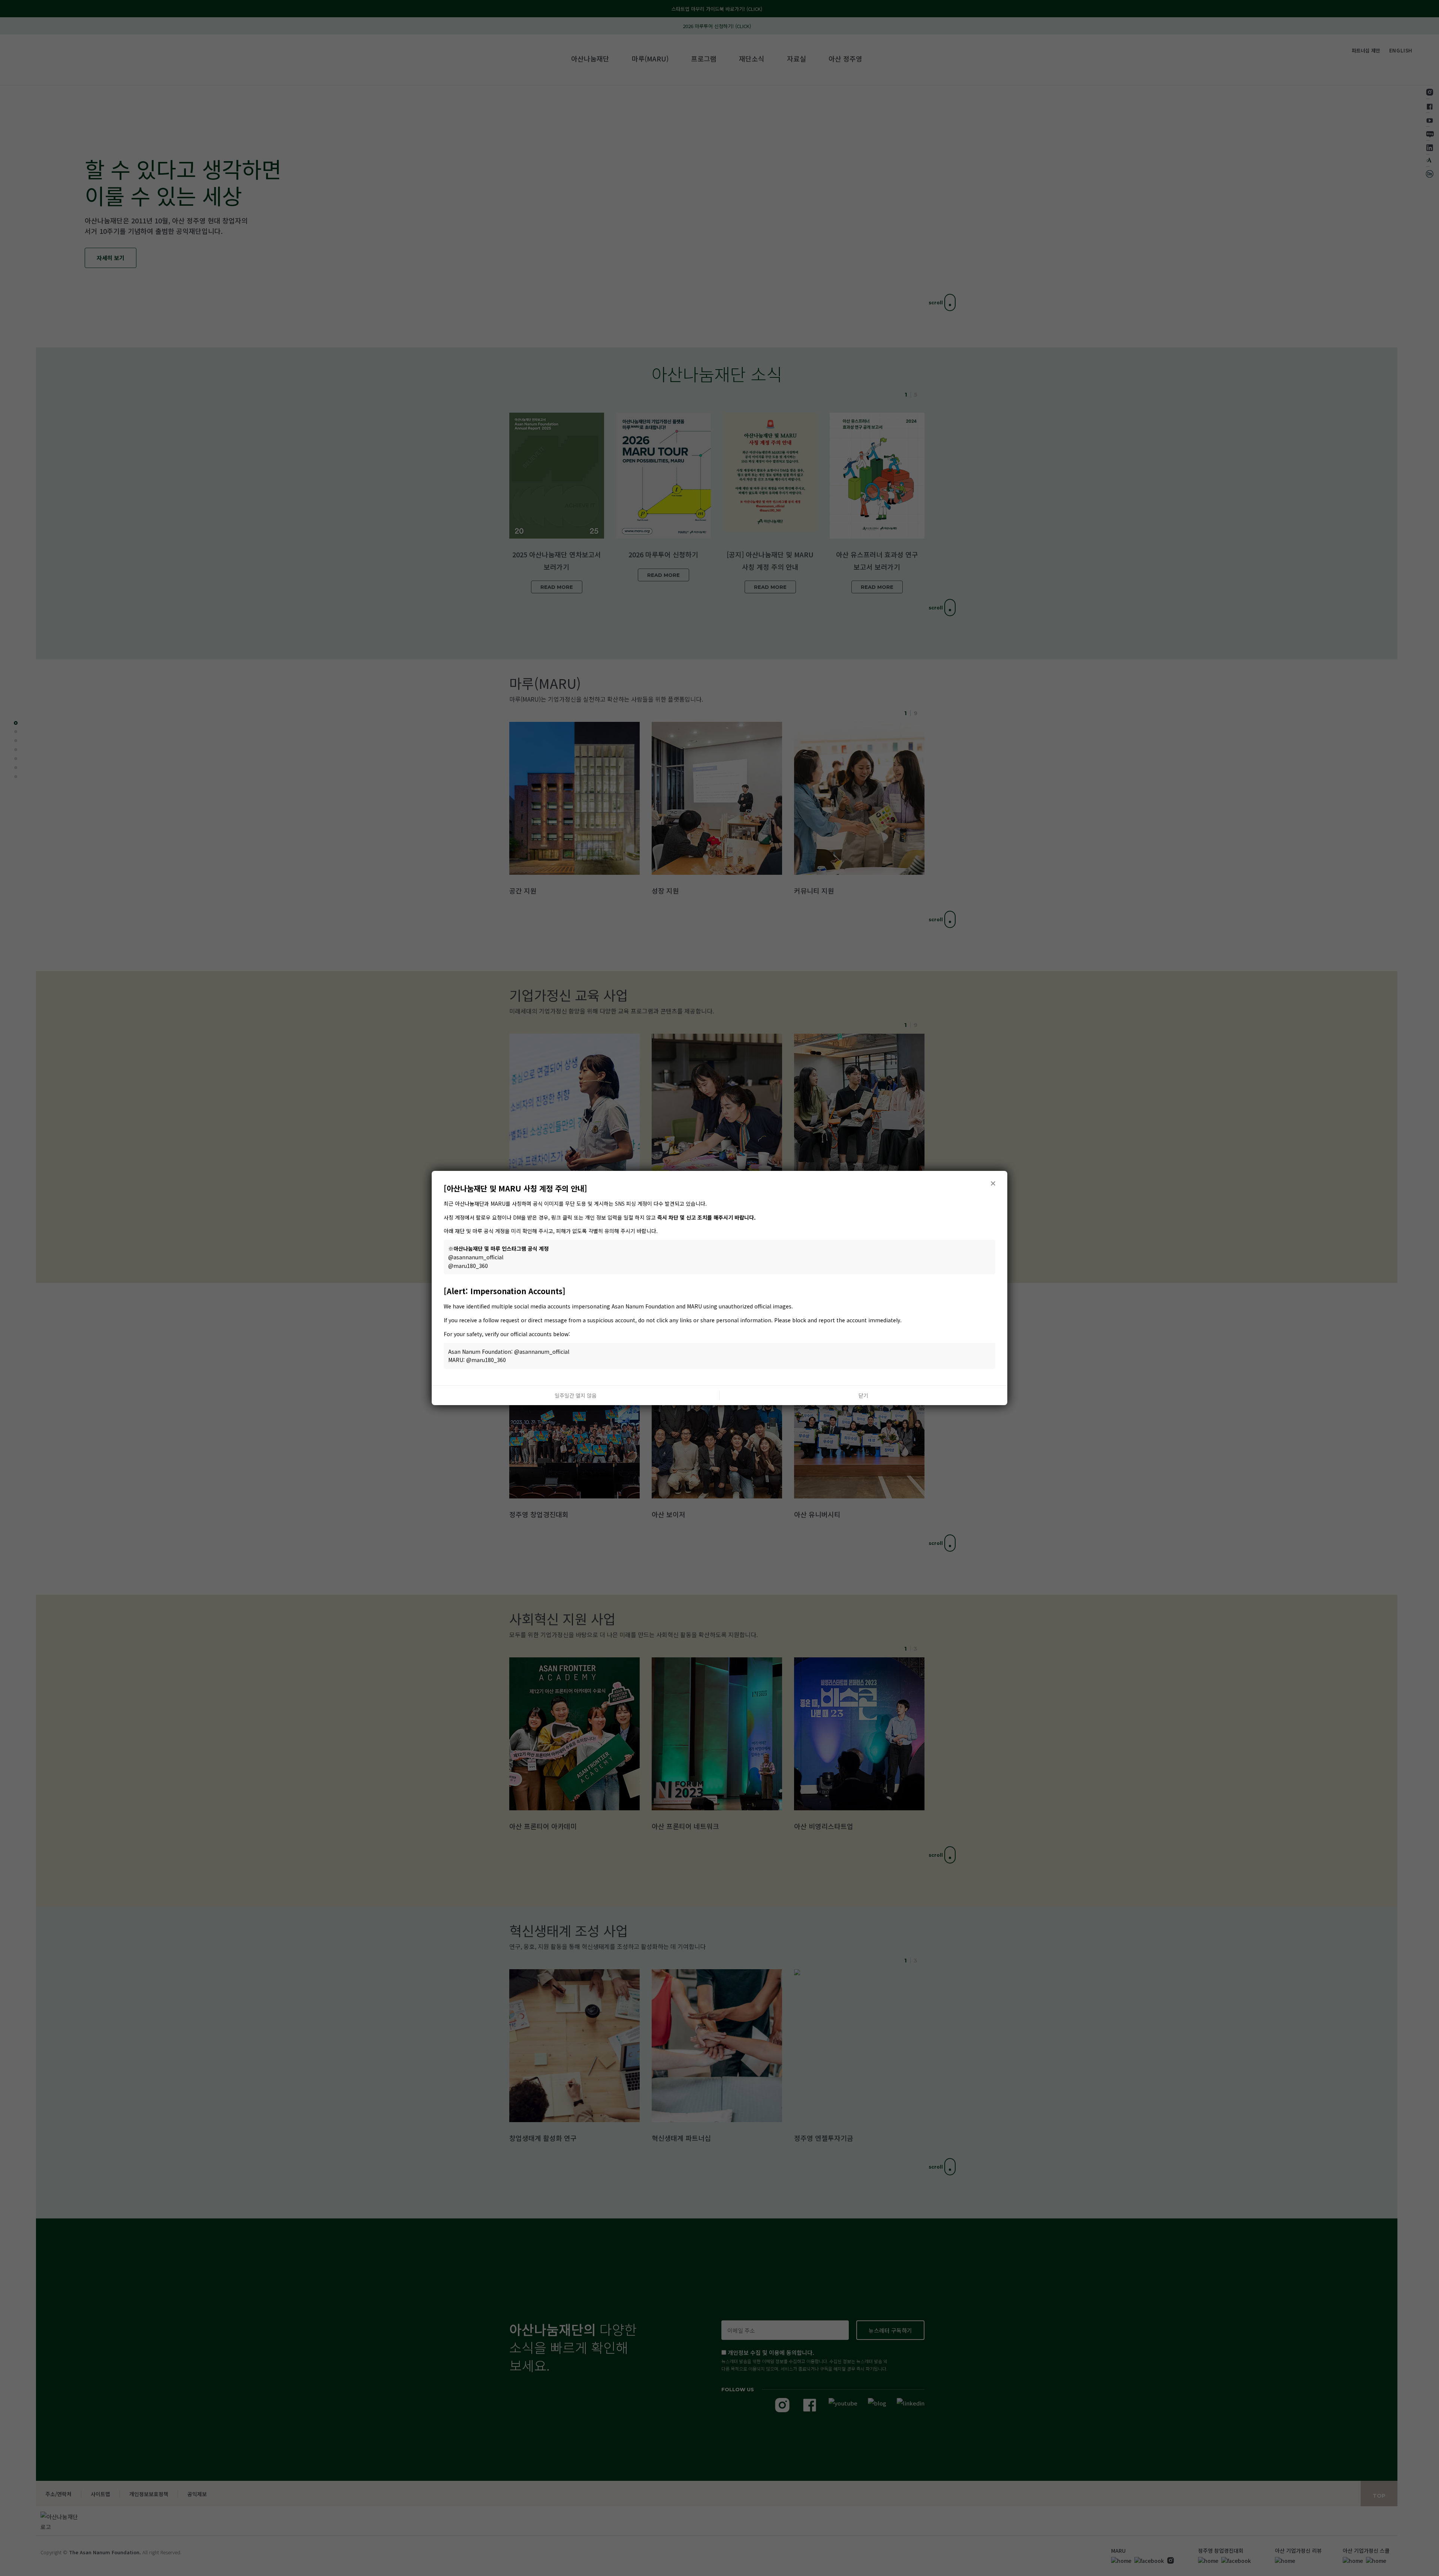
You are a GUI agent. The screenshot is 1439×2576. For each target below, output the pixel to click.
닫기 (863, 1395)
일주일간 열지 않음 (576, 1395)
